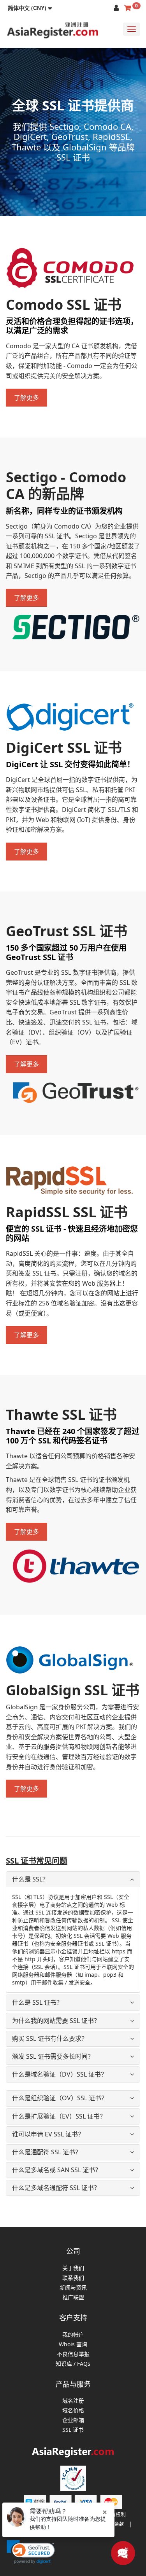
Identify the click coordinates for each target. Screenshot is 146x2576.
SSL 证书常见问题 (37, 1861)
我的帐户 (73, 2335)
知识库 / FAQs (73, 2364)
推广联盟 (73, 2298)
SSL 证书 (73, 2430)
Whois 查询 (73, 2345)
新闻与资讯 (73, 2288)
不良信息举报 (73, 2354)
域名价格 (73, 2411)
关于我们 (73, 2268)
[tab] (73, 1879)
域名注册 (73, 2401)
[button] (30, 8)
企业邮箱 (73, 2420)
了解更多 (26, 398)
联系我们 (73, 2278)
